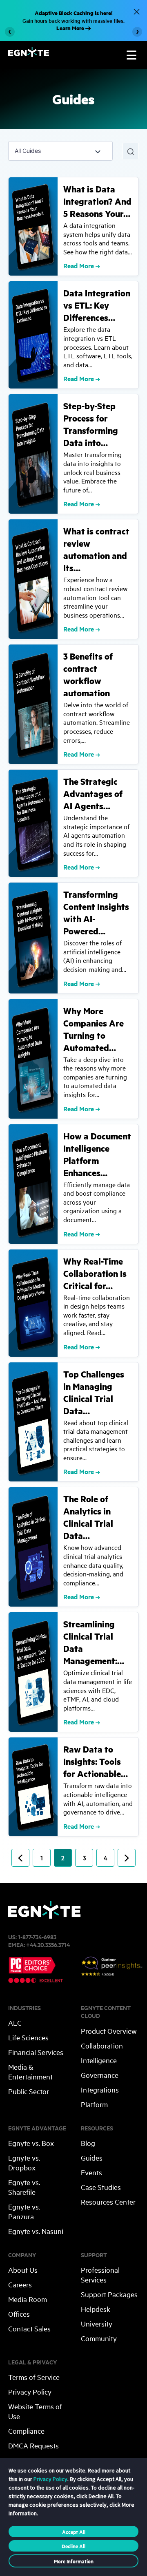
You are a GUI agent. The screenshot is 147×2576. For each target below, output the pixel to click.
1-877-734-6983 (37, 1937)
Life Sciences (28, 2037)
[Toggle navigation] (131, 55)
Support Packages (109, 2294)
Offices (19, 2314)
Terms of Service (34, 2377)
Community (99, 2338)
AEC (15, 2023)
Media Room (28, 2299)
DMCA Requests (33, 2445)
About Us (23, 2270)
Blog (88, 2143)
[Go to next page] (127, 1858)
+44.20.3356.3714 (48, 1944)
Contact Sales (29, 2328)
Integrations (100, 2089)
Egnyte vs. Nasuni (36, 2231)
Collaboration (102, 2045)
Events (91, 2172)
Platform (94, 2104)
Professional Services (100, 2275)
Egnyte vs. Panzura (24, 2211)
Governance (100, 2075)
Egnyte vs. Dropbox (24, 2162)
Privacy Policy (30, 2392)
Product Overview (109, 2031)
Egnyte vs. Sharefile (24, 2187)
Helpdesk (96, 2309)
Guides (92, 2158)
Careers (20, 2284)
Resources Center (108, 2202)
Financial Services (36, 2052)
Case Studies (101, 2187)
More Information (74, 2561)
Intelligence (99, 2060)
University (97, 2323)
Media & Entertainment (30, 2072)
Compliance (26, 2431)
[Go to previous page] (20, 1858)
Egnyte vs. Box (31, 2143)
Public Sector (29, 2091)
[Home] (29, 54)
